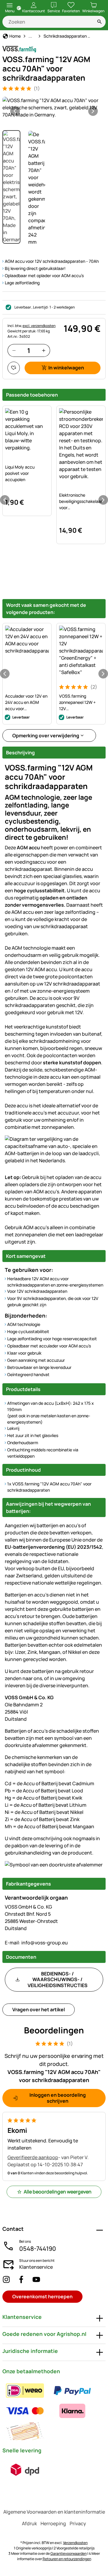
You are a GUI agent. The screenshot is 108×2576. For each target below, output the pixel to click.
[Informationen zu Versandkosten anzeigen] (25, 2470)
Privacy (78, 2523)
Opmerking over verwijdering (46, 736)
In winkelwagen (66, 368)
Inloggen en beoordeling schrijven (58, 2098)
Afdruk (29, 2523)
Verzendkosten (75, 2543)
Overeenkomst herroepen (42, 2296)
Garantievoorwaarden (69, 2553)
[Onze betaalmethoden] (54, 2411)
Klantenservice (36, 2267)
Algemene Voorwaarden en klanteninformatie (54, 2512)
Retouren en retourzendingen (67, 2559)
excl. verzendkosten (39, 326)
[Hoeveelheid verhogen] (44, 350)
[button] (54, 108)
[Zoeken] (100, 22)
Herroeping (53, 2523)
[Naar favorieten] (14, 368)
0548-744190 (38, 2249)
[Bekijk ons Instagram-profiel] (6, 2279)
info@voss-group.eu (36, 1943)
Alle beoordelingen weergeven (58, 2192)
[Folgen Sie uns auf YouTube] (36, 2279)
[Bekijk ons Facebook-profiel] (21, 2279)
